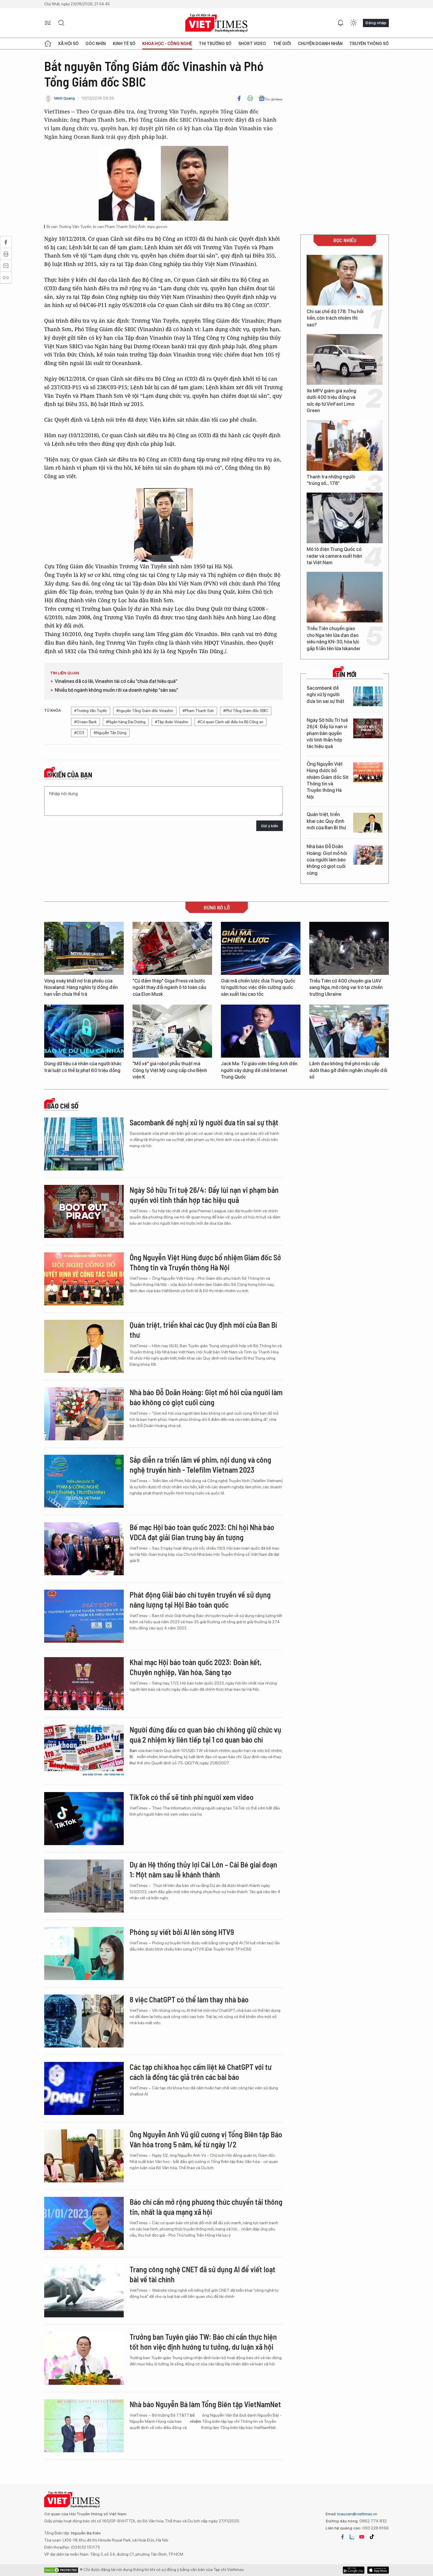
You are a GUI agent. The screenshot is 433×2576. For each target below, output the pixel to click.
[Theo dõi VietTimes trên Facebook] (343, 2537)
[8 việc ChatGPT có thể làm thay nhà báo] (84, 2021)
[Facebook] (239, 98)
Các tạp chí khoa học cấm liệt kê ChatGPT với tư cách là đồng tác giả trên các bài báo (201, 2072)
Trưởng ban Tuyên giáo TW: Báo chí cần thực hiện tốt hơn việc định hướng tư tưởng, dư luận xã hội (203, 2342)
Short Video (252, 44)
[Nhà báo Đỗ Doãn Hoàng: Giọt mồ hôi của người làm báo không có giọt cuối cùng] (368, 855)
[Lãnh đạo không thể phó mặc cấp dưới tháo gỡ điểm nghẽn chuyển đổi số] (349, 1031)
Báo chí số (63, 1106)
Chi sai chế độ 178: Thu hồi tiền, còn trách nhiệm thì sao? (335, 318)
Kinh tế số (124, 44)
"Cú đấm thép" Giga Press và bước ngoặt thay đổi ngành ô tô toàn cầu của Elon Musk (169, 988)
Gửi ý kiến (270, 826)
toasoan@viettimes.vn (357, 2514)
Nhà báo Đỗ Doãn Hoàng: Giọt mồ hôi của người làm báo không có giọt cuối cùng (327, 860)
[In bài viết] (250, 98)
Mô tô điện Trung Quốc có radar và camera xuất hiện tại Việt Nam (334, 556)
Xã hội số (68, 44)
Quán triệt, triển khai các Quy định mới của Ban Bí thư (326, 821)
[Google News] (271, 98)
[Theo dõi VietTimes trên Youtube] (362, 2537)
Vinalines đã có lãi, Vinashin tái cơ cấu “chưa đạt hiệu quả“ (116, 681)
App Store (354, 2570)
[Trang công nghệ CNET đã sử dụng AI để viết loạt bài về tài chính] (84, 2291)
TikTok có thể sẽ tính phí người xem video (192, 1797)
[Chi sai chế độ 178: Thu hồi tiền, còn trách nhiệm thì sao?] (345, 280)
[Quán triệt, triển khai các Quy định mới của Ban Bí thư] (368, 823)
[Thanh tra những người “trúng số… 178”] (345, 445)
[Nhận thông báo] (341, 23)
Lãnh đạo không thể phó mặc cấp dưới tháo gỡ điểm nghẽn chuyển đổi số (348, 1070)
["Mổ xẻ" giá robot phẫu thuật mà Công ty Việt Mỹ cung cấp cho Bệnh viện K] (172, 1031)
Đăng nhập (376, 23)
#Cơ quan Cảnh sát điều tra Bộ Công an (230, 722)
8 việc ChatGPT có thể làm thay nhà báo (189, 1999)
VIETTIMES (216, 23)
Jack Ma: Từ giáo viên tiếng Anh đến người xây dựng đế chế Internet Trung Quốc (259, 1070)
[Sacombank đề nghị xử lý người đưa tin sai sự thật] (368, 696)
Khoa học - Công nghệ (167, 44)
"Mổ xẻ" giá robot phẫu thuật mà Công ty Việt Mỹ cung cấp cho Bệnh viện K (170, 1070)
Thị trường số (215, 44)
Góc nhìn (96, 44)
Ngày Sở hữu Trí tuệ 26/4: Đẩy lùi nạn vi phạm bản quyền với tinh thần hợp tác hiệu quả (327, 733)
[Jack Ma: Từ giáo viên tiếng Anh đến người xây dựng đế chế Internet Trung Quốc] (261, 1031)
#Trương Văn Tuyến (91, 711)
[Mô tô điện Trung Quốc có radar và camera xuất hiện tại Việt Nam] (345, 518)
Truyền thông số (369, 44)
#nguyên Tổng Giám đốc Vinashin (145, 711)
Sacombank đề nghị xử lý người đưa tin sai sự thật (325, 695)
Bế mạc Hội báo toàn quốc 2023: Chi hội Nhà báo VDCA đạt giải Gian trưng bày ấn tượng (202, 1532)
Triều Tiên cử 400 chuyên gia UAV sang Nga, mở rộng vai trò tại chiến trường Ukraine (346, 988)
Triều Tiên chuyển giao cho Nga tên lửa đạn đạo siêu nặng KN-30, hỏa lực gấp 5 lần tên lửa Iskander (334, 638)
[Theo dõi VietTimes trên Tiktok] (372, 2537)
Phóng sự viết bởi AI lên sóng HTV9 (182, 1932)
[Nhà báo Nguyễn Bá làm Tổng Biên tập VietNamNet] (84, 2426)
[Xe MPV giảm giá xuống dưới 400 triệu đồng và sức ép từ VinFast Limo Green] (345, 359)
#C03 (79, 733)
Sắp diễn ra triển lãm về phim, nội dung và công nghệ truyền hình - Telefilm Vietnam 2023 (200, 1465)
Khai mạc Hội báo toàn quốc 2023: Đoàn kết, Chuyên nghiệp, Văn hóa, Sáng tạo (196, 1667)
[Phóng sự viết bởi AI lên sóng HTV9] (84, 1954)
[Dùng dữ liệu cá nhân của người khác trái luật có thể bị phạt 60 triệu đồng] (84, 1031)
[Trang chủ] (48, 44)
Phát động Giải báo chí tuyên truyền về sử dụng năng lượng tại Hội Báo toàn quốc (200, 1600)
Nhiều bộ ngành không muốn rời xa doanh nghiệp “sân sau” (116, 690)
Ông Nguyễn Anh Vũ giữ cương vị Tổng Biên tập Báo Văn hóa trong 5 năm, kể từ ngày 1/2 (206, 2139)
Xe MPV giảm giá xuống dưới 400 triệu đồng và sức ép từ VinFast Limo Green (332, 401)
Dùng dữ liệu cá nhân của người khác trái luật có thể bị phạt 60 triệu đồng (83, 1067)
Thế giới (282, 44)
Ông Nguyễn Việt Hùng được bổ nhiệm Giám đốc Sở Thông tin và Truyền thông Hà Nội (328, 781)
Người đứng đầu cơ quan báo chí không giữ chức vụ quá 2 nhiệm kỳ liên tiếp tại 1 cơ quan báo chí (205, 1734)
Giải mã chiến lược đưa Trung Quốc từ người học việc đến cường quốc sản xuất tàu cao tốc (258, 988)
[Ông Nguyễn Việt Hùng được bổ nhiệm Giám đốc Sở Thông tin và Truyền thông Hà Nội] (368, 772)
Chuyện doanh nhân (320, 44)
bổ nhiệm (196, 2418)
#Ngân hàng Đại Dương (126, 722)
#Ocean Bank (85, 722)
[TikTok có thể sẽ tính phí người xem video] (84, 1819)
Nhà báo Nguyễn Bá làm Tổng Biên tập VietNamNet (205, 2404)
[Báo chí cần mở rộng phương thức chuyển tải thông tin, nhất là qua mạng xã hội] (84, 2223)
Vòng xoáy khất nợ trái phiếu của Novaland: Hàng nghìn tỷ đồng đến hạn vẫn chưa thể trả (81, 988)
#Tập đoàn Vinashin (172, 722)
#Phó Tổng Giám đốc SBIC (246, 711)
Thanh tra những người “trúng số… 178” (331, 480)
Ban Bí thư (133, 1757)
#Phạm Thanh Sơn (198, 711)
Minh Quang (65, 98)
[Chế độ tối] (353, 23)
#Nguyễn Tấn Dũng (110, 733)
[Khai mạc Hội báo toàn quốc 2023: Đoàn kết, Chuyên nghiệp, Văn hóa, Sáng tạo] (84, 1684)
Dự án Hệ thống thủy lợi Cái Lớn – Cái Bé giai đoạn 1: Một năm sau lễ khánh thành (203, 1869)
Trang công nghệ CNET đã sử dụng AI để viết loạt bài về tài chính (203, 2274)
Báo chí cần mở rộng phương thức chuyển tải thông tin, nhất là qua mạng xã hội (206, 2207)
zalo (352, 2537)
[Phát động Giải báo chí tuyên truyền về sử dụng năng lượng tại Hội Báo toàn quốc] (84, 1616)
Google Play (378, 2570)
